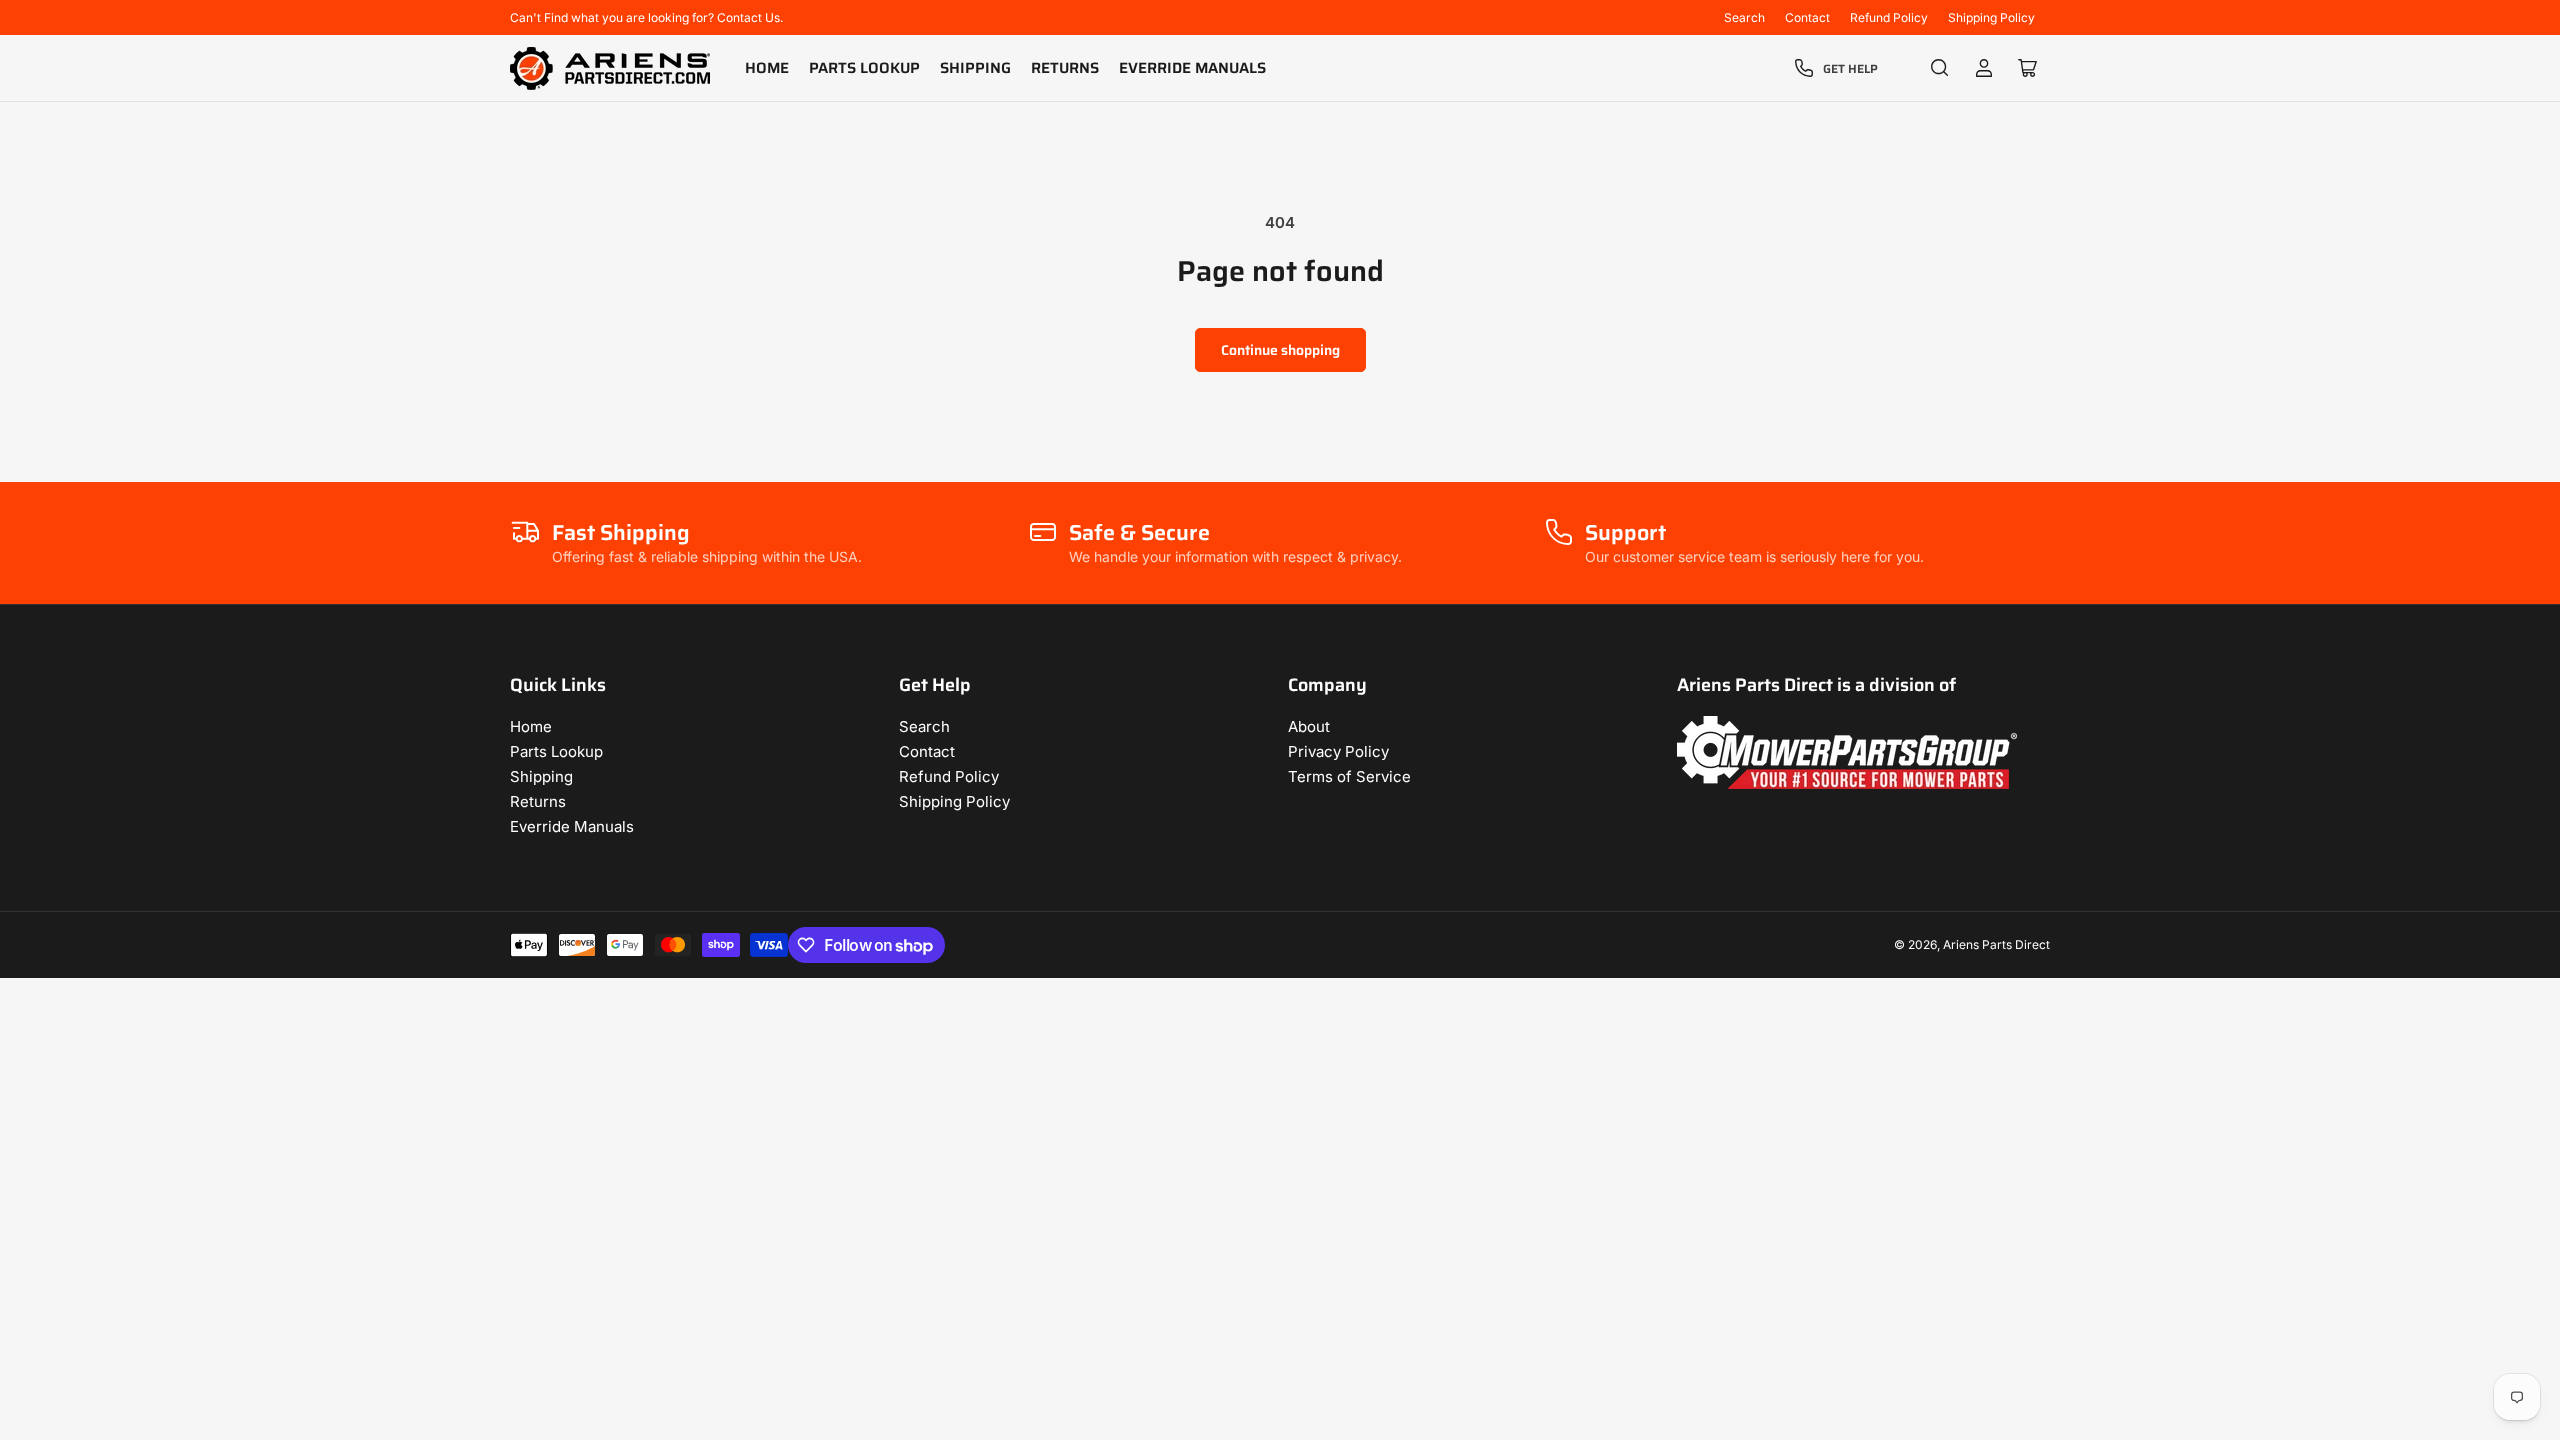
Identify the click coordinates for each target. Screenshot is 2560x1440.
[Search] (1940, 68)
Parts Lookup (864, 68)
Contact (1807, 17)
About (1309, 726)
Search (1744, 17)
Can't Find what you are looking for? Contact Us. (646, 17)
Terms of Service (1349, 776)
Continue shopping (1280, 350)
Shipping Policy (1991, 17)
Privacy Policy (1338, 751)
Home (767, 68)
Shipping (975, 68)
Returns (1065, 68)
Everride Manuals (1192, 68)
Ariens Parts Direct (1996, 944)
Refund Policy (1889, 17)
